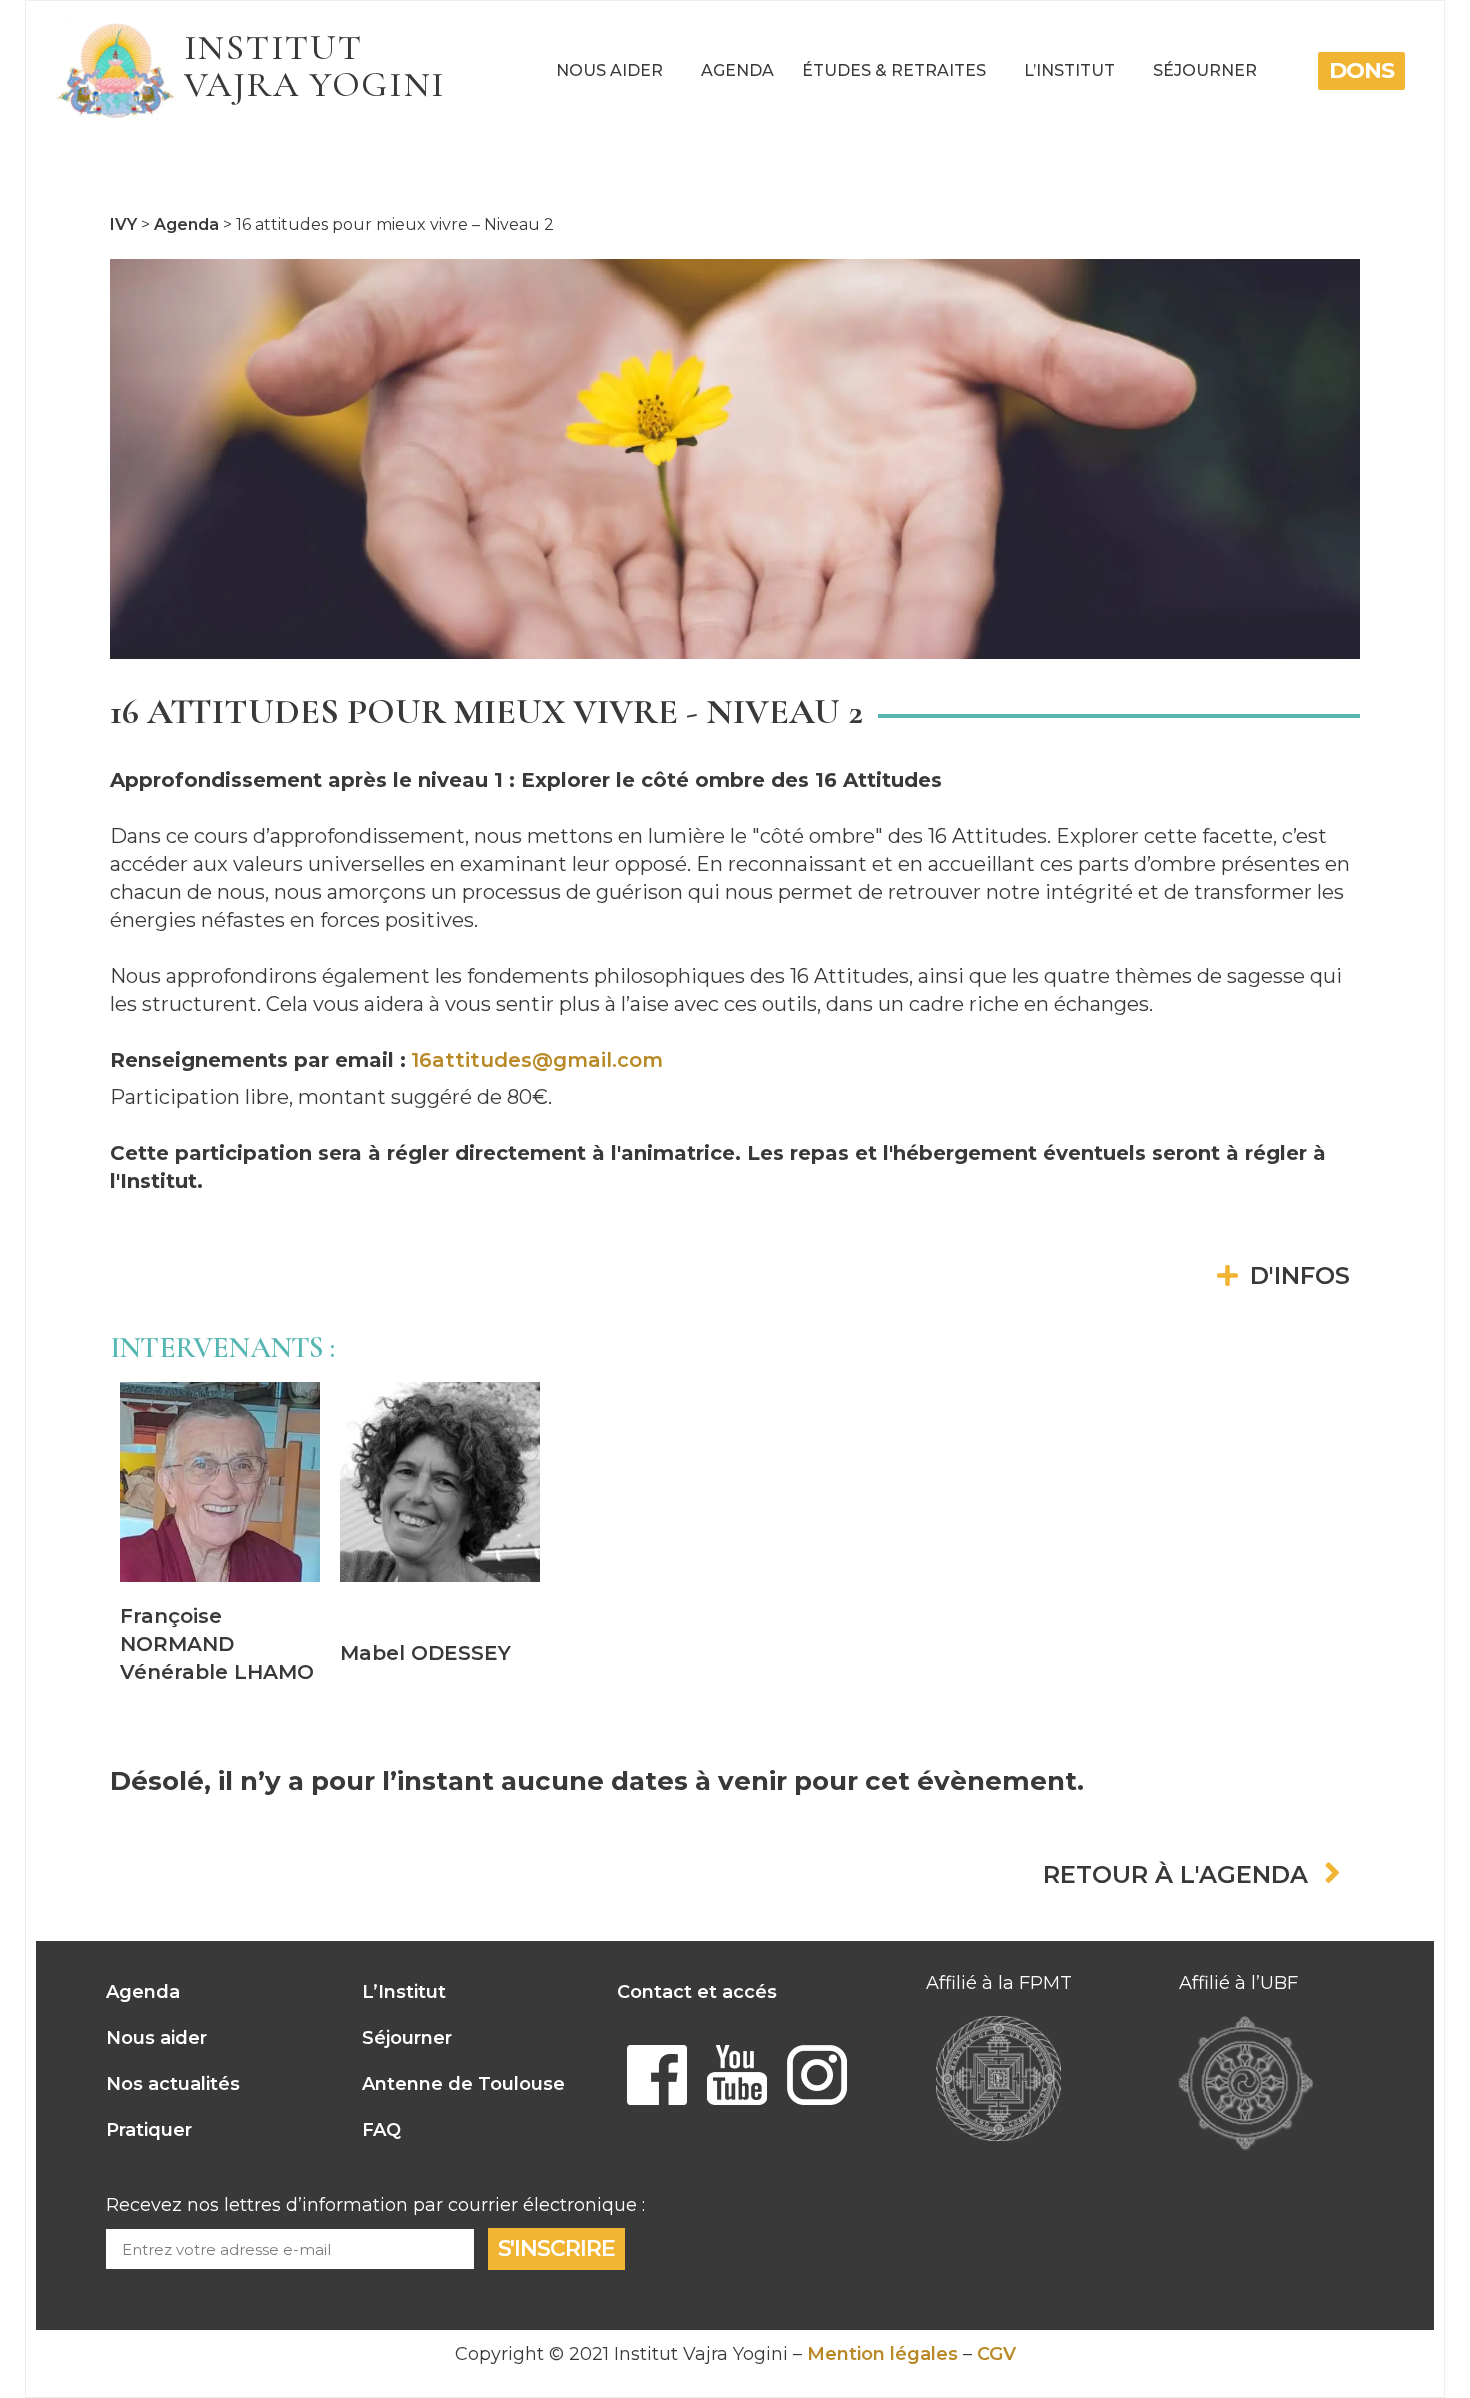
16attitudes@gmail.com (537, 1060)
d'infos (1300, 1276)
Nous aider (609, 70)
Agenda (737, 70)
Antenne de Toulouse (463, 2084)
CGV (996, 2354)
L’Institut (1069, 70)
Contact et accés (697, 1992)
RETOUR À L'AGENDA (1175, 1875)
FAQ (381, 2130)
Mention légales (882, 2354)
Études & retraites (894, 70)
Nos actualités (173, 2084)
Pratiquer (149, 2130)
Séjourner (1205, 70)
